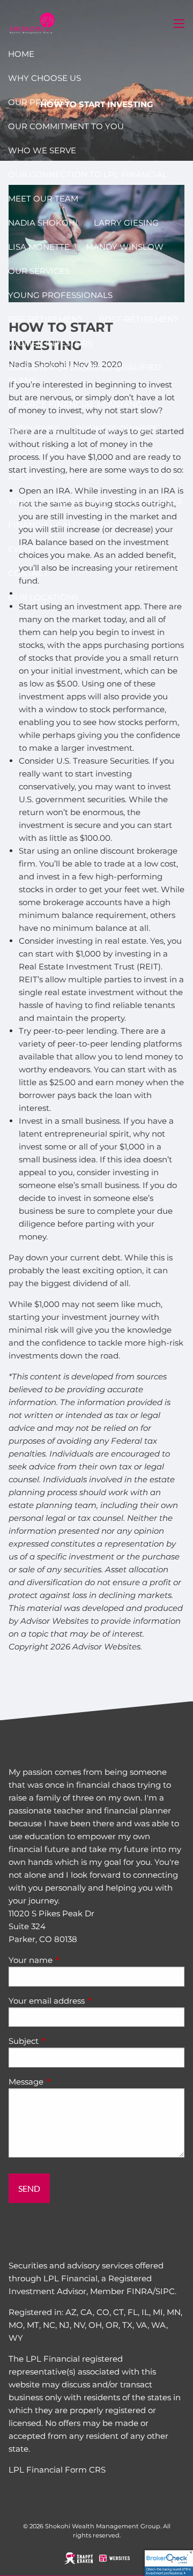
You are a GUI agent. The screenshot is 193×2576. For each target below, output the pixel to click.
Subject (65, 2041)
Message (68, 2082)
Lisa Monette (39, 247)
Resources (34, 453)
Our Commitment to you (66, 126)
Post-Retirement (139, 319)
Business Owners (117, 428)
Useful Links (152, 501)
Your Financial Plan (57, 501)
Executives (34, 428)
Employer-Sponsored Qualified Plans (84, 374)
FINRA (140, 2291)
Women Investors (50, 343)
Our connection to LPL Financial (88, 174)
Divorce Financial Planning (75, 404)
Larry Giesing (126, 223)
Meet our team (43, 199)
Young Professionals (60, 295)
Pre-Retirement (45, 319)
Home (21, 54)
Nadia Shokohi (43, 223)
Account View (42, 477)
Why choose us (44, 78)
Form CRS (85, 2470)
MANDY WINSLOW (125, 247)
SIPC (165, 2291)
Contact (28, 573)
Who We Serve (42, 150)
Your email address (88, 2001)
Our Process (39, 102)
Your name (72, 1960)
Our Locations (43, 597)
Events (24, 549)
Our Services (39, 271)
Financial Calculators (63, 525)
